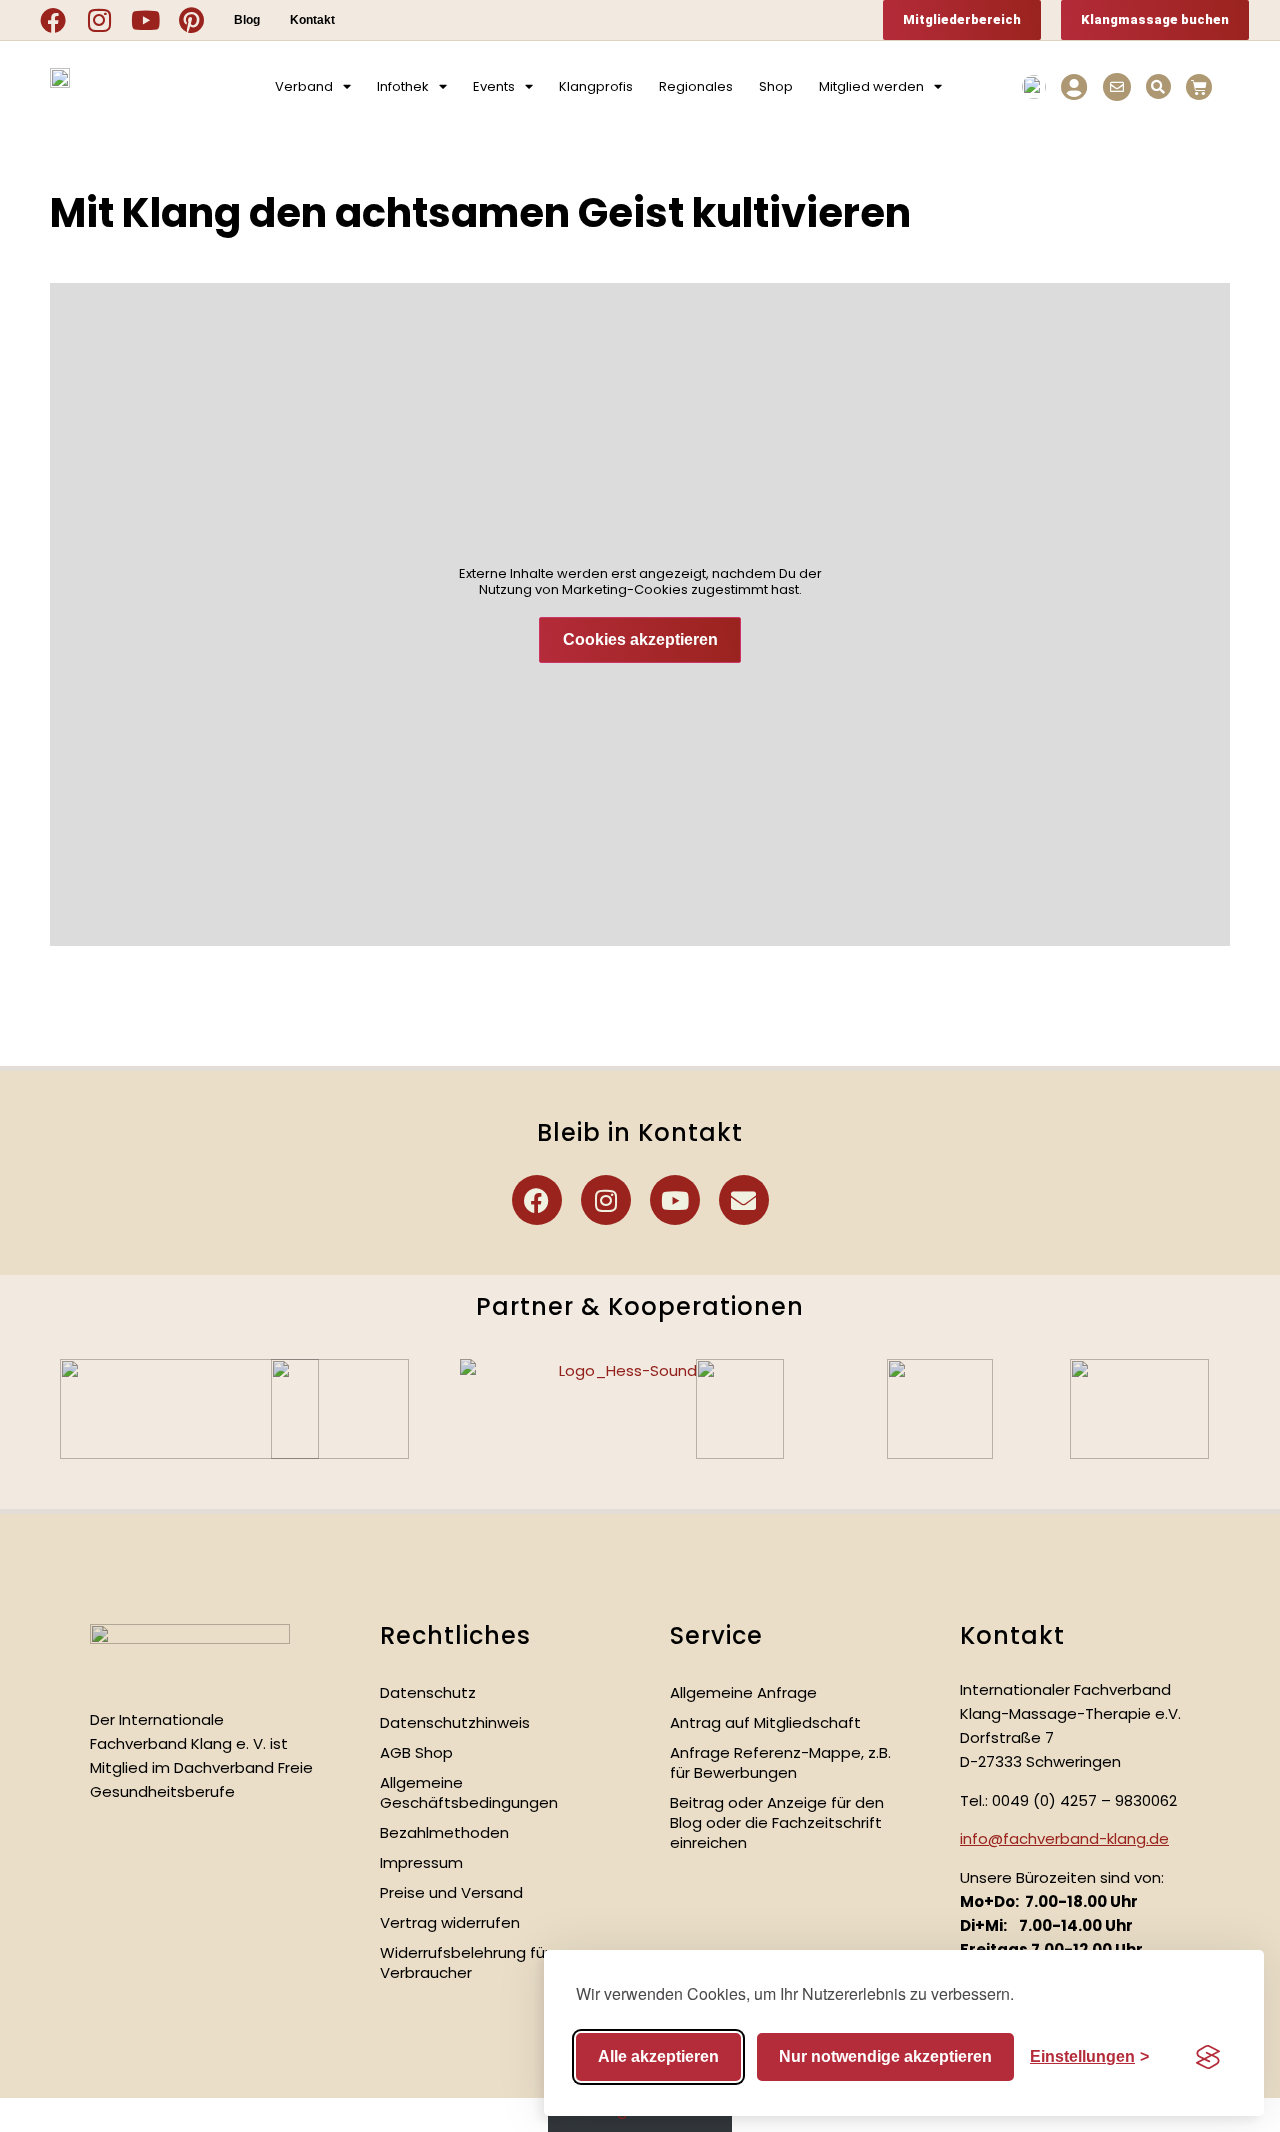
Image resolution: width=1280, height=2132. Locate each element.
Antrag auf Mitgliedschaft (765, 1722)
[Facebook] (53, 20)
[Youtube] (145, 20)
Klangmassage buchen (1155, 19)
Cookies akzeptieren (640, 639)
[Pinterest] (191, 20)
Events (494, 86)
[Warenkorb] (1199, 87)
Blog (247, 20)
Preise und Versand (451, 1892)
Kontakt (312, 20)
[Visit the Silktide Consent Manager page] (1208, 2057)
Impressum (421, 1862)
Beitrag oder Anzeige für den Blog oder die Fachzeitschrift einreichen (777, 1822)
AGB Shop (416, 1752)
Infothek (403, 86)
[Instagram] (99, 20)
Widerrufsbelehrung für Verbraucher (465, 1962)
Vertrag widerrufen (450, 1922)
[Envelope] (744, 1200)
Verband (304, 86)
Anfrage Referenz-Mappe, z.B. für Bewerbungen (780, 1762)
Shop (776, 86)
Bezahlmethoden (444, 1832)
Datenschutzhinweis (455, 1722)
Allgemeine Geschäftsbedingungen (469, 1792)
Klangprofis (596, 86)
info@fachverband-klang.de (1064, 1838)
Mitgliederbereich (962, 19)
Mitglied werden (871, 86)
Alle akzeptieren (658, 2056)
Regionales (696, 86)
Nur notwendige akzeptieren (885, 2056)
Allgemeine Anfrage (743, 1692)
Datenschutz (428, 1692)
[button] (1158, 86)
